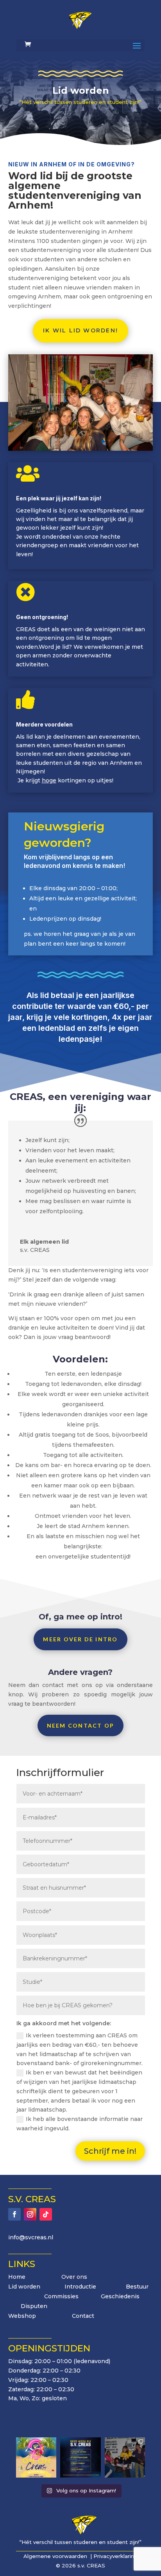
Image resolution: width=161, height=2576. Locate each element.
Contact (83, 2316)
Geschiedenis (120, 2296)
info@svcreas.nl (31, 2237)
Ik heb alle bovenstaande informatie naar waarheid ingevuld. (80, 2124)
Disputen (34, 2306)
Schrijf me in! (110, 2151)
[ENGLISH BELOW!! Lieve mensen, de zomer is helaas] (36, 2457)
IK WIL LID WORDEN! (80, 330)
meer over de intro (80, 1639)
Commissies (61, 2296)
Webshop (24, 2316)
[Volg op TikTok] (46, 2214)
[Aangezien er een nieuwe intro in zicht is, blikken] (125, 2457)
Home (17, 2277)
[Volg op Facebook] (14, 2214)
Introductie (80, 2287)
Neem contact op (81, 1725)
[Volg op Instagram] (30, 2214)
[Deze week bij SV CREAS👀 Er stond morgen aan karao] (80, 2457)
